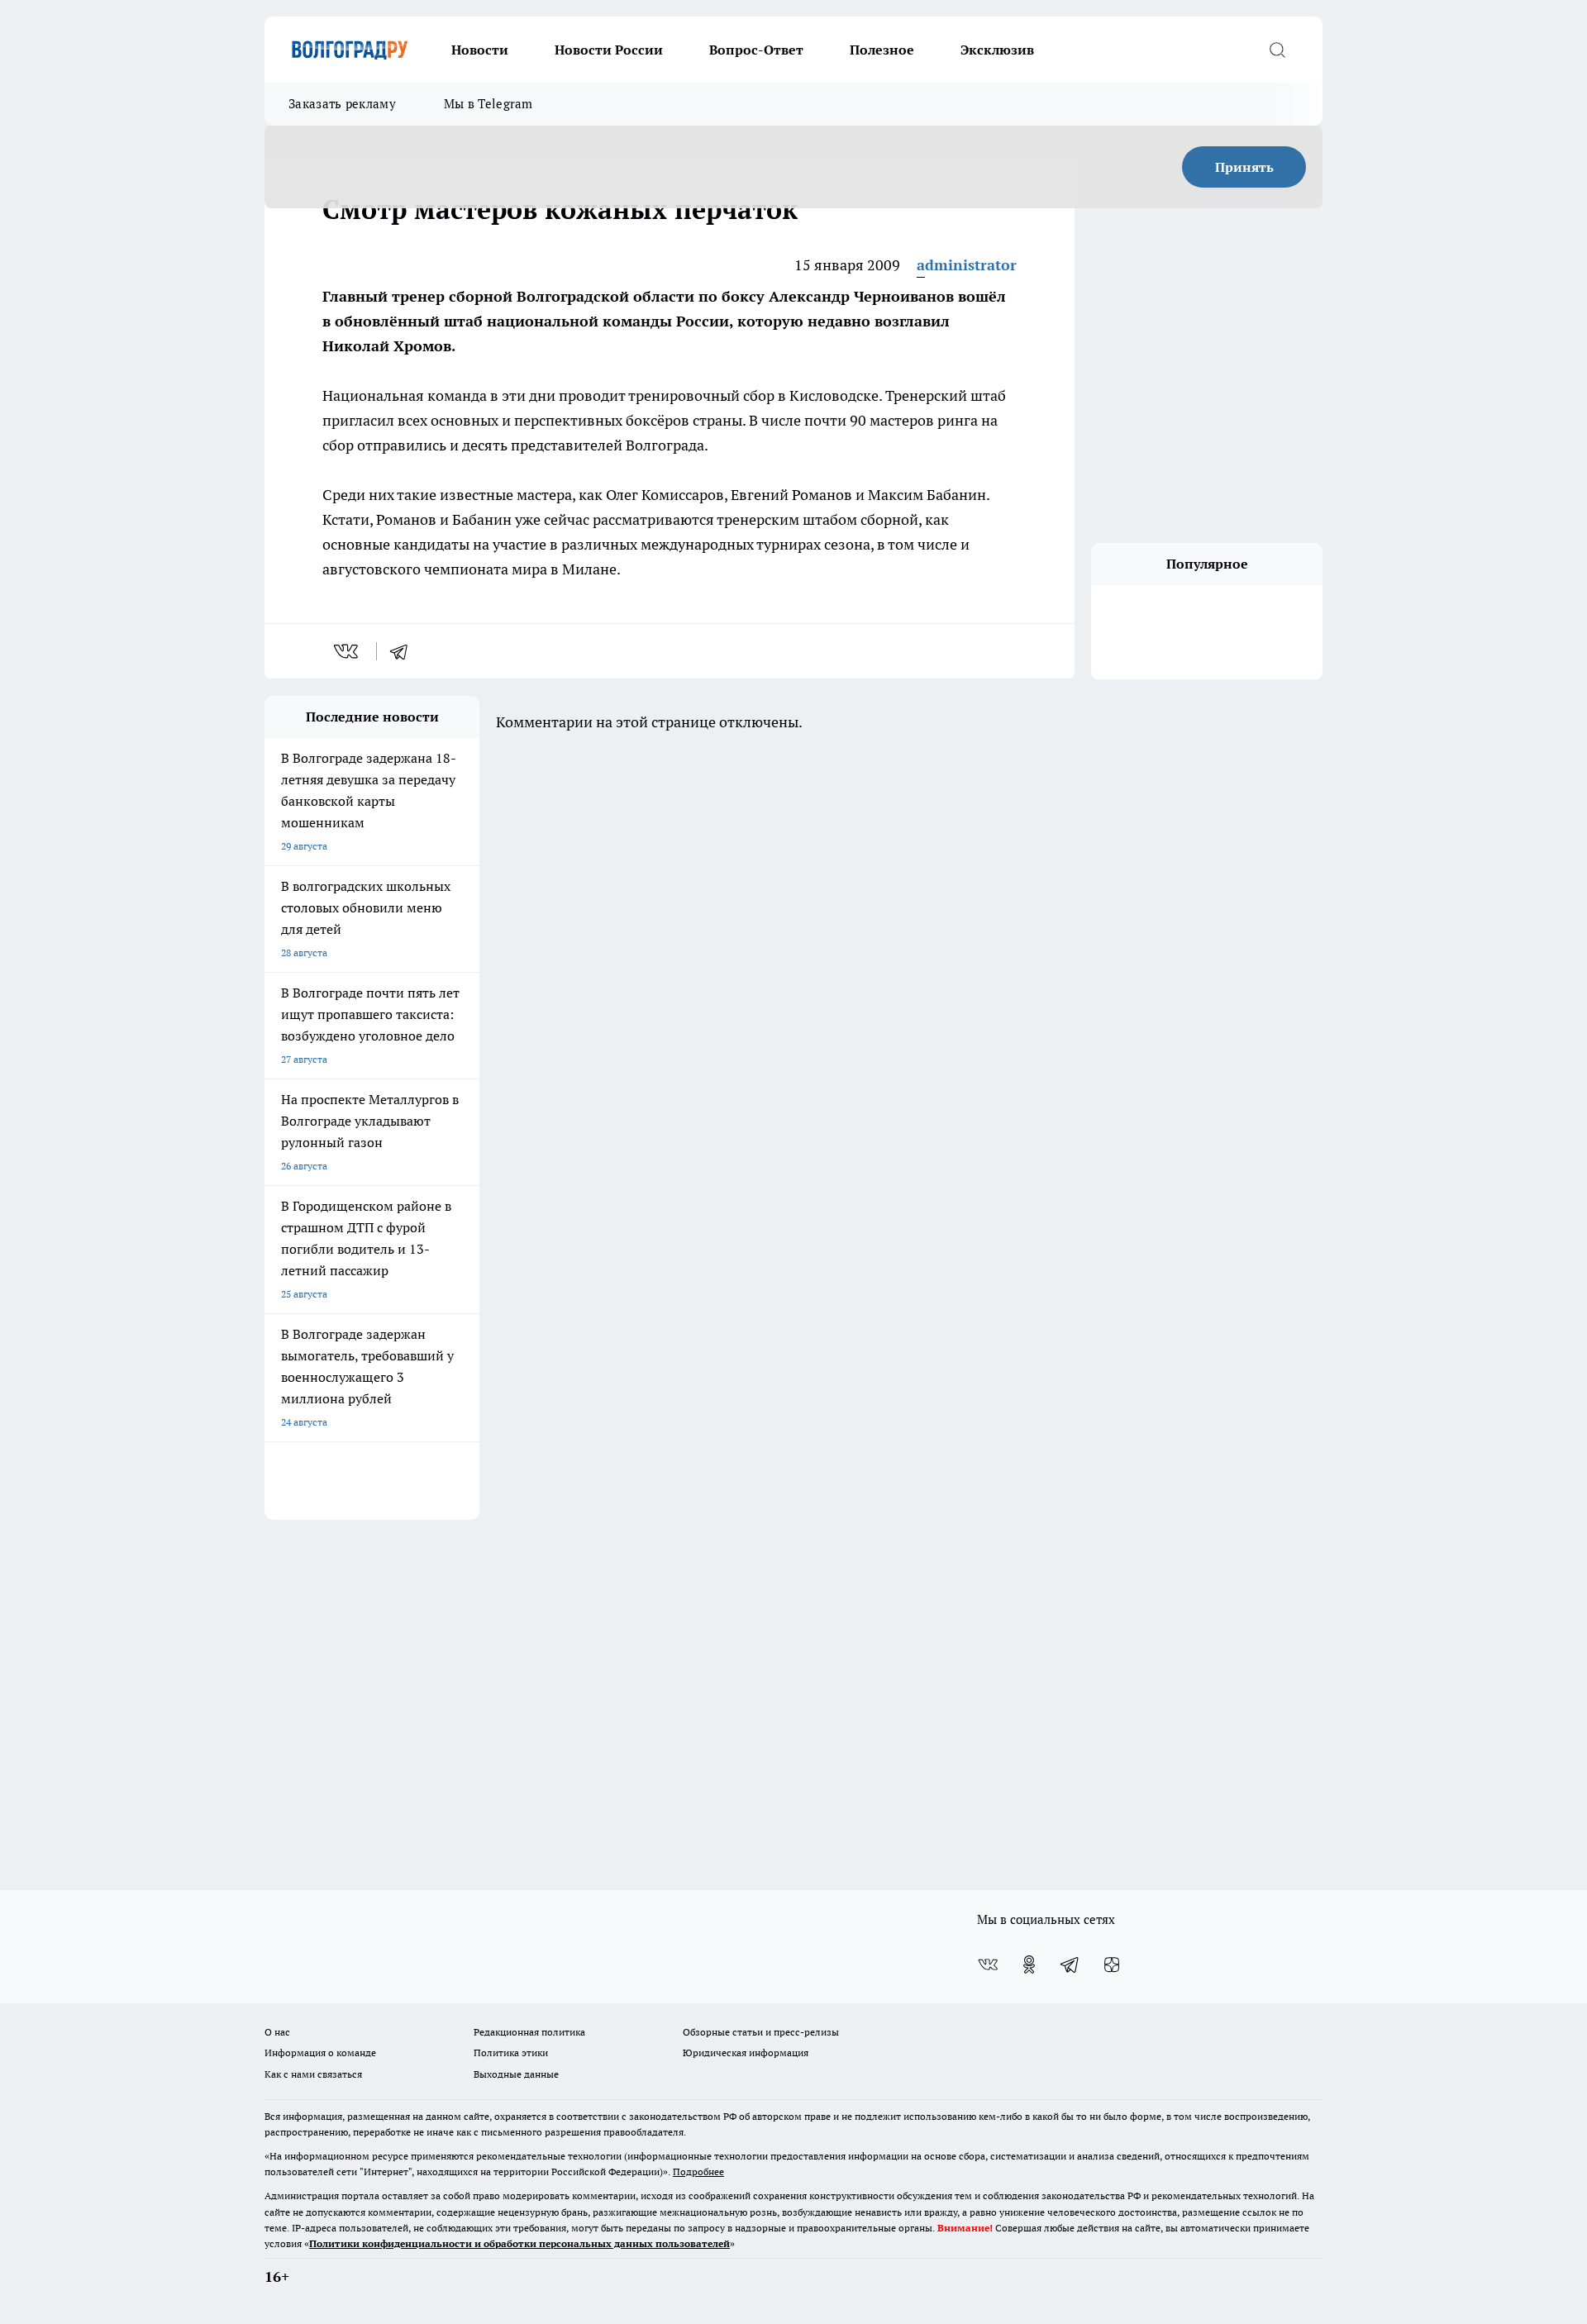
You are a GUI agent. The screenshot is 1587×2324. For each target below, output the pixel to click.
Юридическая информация (746, 2053)
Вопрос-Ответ (756, 50)
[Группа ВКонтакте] (988, 1964)
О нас (277, 2032)
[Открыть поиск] (1277, 50)
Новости (480, 50)
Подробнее (698, 2172)
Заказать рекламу (342, 104)
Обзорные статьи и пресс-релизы (761, 2032)
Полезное (882, 50)
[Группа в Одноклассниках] (1029, 1964)
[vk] (348, 651)
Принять (1244, 167)
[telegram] (404, 651)
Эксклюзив (997, 50)
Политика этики (511, 2053)
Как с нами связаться (313, 2074)
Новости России (609, 50)
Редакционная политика (529, 2032)
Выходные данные (516, 2074)
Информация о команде (320, 2053)
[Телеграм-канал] (1070, 1964)
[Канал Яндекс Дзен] (1112, 1964)
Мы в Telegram (488, 104)
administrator (967, 265)
